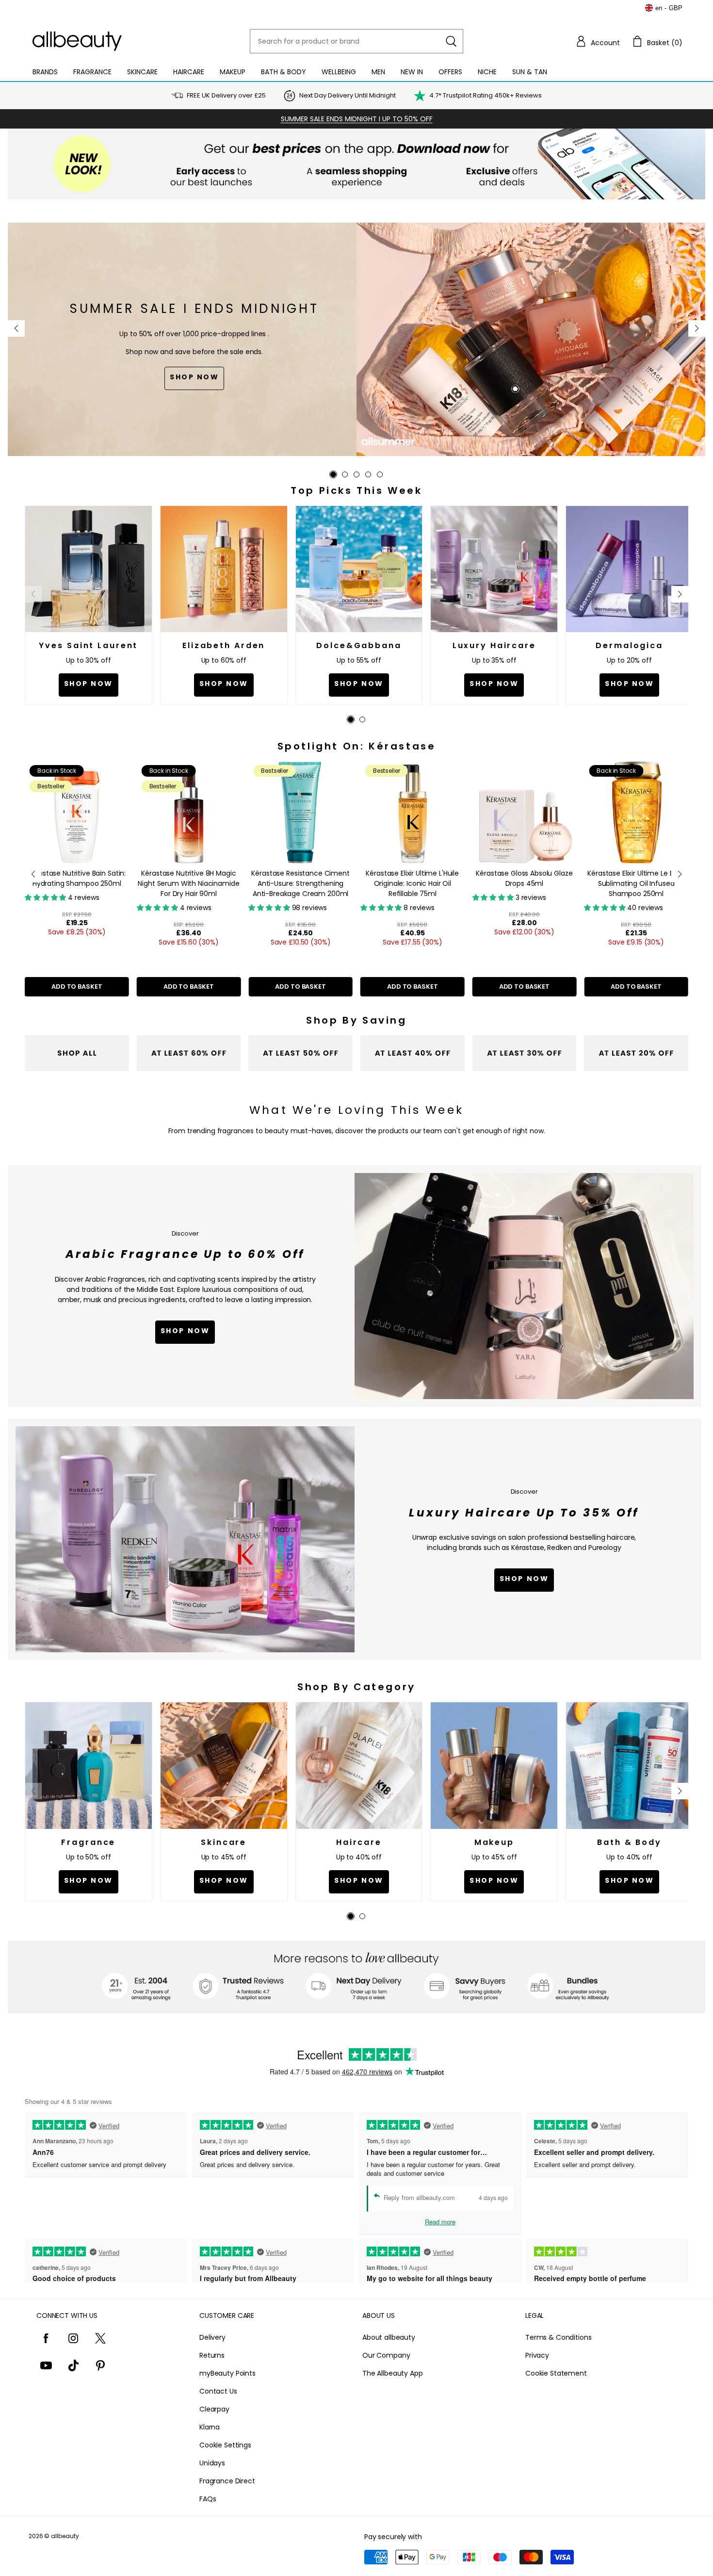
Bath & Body (284, 72)
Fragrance (92, 72)
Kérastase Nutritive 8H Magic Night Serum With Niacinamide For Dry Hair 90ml (188, 883)
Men (378, 72)
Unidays (212, 2463)
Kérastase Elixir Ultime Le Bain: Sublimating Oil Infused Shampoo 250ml (636, 883)
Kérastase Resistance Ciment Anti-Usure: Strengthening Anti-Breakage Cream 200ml (300, 883)
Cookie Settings (225, 2445)
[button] (598, 41)
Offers (450, 72)
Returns (212, 2355)
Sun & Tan (530, 72)
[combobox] (356, 41)
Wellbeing (339, 72)
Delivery (212, 2337)
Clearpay (214, 2409)
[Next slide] (697, 328)
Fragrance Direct (227, 2481)
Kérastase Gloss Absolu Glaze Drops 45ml (524, 878)
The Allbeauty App (393, 2373)
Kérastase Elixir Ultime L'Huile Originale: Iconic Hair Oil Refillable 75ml (412, 883)
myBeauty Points (227, 2373)
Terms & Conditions (558, 2337)
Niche (487, 72)
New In (412, 72)
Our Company (386, 2355)
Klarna (210, 2427)
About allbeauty (389, 2337)
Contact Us (218, 2391)
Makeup (233, 72)
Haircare (189, 72)
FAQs (208, 2499)
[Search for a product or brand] (451, 41)
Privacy (537, 2355)
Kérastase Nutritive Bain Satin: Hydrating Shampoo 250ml (77, 878)
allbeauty (65, 2536)
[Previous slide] (16, 328)
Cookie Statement (556, 2373)
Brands (45, 72)
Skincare (142, 72)
